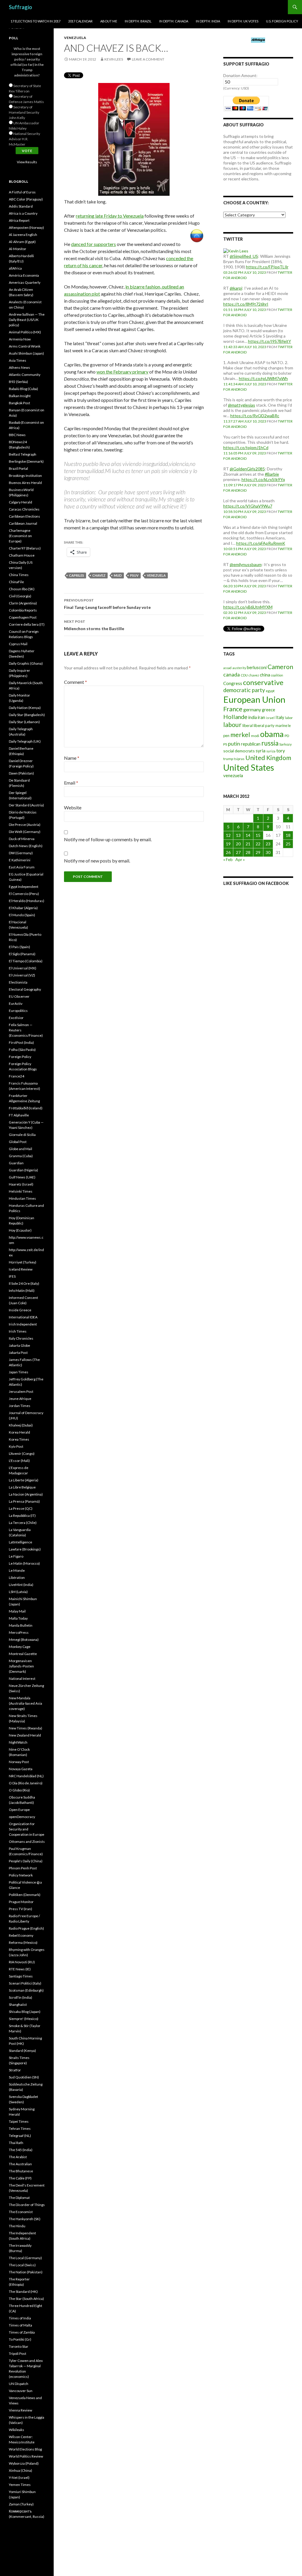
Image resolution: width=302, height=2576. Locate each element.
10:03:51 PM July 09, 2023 (245, 549)
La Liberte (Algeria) (24, 1480)
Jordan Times (20, 1406)
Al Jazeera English (23, 235)
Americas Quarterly (25, 282)
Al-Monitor (18, 249)
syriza (271, 751)
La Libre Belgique (22, 1487)
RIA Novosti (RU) (22, 1962)
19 (228, 844)
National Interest (22, 1679)
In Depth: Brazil (138, 21)
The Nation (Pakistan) (26, 2272)
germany (252, 709)
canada (232, 674)
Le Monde (17, 1570)
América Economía (24, 275)
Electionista (18, 982)
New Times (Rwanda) (26, 1728)
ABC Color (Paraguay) (26, 199)
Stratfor (15, 2070)
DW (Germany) (21, 853)
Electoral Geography (25, 989)
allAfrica (15, 268)
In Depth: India (208, 21)
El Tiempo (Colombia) (26, 961)
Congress (233, 683)
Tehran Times (20, 2129)
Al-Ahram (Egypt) (22, 242)
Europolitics (18, 1011)
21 (248, 844)
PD (287, 736)
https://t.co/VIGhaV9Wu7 (248, 506)
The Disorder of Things (27, 2205)
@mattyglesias (242, 405)
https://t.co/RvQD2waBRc (255, 416)
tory (281, 750)
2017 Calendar (80, 21)
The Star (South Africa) (26, 2299)
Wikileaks (17, 2430)
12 (228, 835)
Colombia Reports (23, 610)
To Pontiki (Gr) (20, 2339)
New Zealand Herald (25, 1735)
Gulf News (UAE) (22, 1177)
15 (258, 835)
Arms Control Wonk (25, 346)
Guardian (16, 1163)
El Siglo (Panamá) (22, 954)
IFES (12, 1276)
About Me (109, 21)
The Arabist (18, 2157)
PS (225, 744)
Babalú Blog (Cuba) (23, 389)
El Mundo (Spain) (22, 915)
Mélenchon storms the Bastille (94, 625)
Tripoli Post (18, 2354)
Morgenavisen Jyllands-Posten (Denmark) (21, 1666)
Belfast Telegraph (23, 454)
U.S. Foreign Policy (282, 21)
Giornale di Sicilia (22, 1135)
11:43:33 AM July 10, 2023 (245, 347)
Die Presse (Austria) (25, 825)
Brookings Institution (25, 476)
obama (272, 734)
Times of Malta (20, 2325)
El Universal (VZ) (22, 975)
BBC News (17, 435)
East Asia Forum (22, 867)
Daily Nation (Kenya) (25, 708)
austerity (239, 668)
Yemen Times (20, 2485)
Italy (280, 717)
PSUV (134, 575)
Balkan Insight (20, 396)
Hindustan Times (22, 1198)
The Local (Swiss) (22, 2265)
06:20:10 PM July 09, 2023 (245, 586)
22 (258, 844)
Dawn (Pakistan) (21, 773)
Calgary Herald (20, 502)
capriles (77, 575)
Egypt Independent (24, 887)
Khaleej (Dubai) (21, 1425)
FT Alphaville (19, 1115)
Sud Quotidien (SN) (24, 2077)
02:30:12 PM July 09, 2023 (245, 613)
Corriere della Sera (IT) (27, 624)
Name (72, 758)
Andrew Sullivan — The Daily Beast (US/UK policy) (27, 320)
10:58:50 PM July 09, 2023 (245, 512)
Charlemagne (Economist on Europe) (20, 536)
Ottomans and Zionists (27, 1841)
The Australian (20, 2164)
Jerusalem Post (21, 1391)
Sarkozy (285, 744)
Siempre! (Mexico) (24, 2019)
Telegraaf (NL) (20, 2136)
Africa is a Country (23, 213)
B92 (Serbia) (18, 382)
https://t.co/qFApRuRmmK (261, 543)
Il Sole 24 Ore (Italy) (24, 1283)
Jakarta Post (18, 1353)
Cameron (280, 667)
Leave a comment (148, 59)
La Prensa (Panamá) (24, 1501)
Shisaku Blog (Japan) (25, 2012)
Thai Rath (16, 2143)
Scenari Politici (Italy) (25, 1983)
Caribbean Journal (23, 523)
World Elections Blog (25, 2449)
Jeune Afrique (20, 1399)
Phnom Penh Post (23, 1868)
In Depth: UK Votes (243, 21)
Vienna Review (20, 2410)
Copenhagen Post (23, 617)
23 (268, 844)
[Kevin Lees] (236, 251)
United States (249, 767)
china (265, 675)
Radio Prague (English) (26, 1928)
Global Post (18, 1142)
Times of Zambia (22, 2332)
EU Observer (19, 996)
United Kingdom (268, 758)
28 (248, 852)
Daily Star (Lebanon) (24, 722)
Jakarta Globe (19, 1345)
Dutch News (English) (26, 846)
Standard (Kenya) (22, 2051)
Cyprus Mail (18, 644)
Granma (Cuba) (21, 1156)
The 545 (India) (21, 2150)
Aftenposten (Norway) (26, 228)
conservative (263, 682)
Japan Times (19, 1372)
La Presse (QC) (21, 1508)
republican (251, 744)
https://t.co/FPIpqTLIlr (267, 267)
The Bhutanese (21, 2171)
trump (228, 759)
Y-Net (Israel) (19, 2478)
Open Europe (19, 1810)
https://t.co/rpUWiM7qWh (263, 378)
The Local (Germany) (25, 2258)
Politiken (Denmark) (25, 1895)
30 (268, 852)
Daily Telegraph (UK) (25, 741)
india (253, 717)
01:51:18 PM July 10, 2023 (245, 310)
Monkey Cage (20, 1647)
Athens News (19, 367)
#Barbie (272, 474)
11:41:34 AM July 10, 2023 (245, 384)
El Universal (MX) (23, 968)
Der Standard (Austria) (26, 805)
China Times (19, 575)
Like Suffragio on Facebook (256, 883)
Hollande (235, 717)
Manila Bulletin (21, 1625)
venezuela (156, 575)
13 (238, 835)
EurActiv (16, 1004)
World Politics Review (26, 2456)
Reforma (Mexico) (23, 1942)
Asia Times (18, 360)
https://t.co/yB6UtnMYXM (248, 607)
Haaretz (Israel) (21, 1184)
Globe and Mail (20, 1149)
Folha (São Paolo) (22, 1050)
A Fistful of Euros (22, 192)
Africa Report (19, 220)
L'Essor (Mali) (19, 1461)
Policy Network (21, 1875)
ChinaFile (16, 582)
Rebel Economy (21, 1935)
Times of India (20, 2318)
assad (227, 668)
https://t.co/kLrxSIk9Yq (263, 479)
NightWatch (18, 1742)
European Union (254, 699)
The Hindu (17, 2226)
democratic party (244, 690)
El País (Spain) (19, 947)
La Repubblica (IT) (22, 1516)
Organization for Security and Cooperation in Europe (27, 1829)
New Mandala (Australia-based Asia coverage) (26, 1703)
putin (234, 744)
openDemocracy (22, 1817)
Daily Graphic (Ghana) (26, 663)
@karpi (236, 288)
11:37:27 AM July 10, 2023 (245, 421)
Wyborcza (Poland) (24, 2463)
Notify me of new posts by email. (97, 861)
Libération (17, 1578)
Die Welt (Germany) (25, 832)
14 (248, 835)
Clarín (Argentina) (23, 603)
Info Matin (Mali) (22, 1291)
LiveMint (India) (21, 1585)
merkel (240, 735)
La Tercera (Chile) (23, 1523)
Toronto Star (19, 2346)
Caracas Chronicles (24, 509)
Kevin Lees (114, 59)
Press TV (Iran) (20, 1909)
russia (270, 743)
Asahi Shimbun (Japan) (26, 353)
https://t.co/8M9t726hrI (246, 304)
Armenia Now (20, 339)
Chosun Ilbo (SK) (22, 589)
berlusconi (257, 667)
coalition (277, 675)
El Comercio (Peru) (24, 894)
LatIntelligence (20, 1542)
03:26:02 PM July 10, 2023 (245, 272)
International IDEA (23, 1317)
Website (73, 807)
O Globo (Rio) (19, 1790)
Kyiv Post (16, 1446)
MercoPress (19, 1632)
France (233, 709)
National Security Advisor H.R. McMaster (24, 139)
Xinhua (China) (20, 2470)
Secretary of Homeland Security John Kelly (24, 112)
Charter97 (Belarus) (25, 548)
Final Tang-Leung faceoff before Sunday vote (107, 604)
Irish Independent (23, 1324)
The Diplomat (19, 2198)
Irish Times (18, 1331)
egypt (270, 691)
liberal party (264, 725)
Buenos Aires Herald (25, 483)
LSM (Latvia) (18, 1592)
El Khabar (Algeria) (23, 908)
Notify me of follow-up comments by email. (108, 839)
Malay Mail (17, 1611)
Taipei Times (19, 2121)
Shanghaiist (18, 2004)
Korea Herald (19, 1432)
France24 (17, 1076)
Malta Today (18, 1618)
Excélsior (16, 1018)
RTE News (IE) (20, 1969)
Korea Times (19, 1439)
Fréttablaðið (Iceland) (26, 1108)
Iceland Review (21, 1269)
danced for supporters (93, 244)
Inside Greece (20, 1310)
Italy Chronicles (21, 1338)
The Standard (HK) (23, 2292)
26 (228, 852)
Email (71, 783)
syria (261, 751)
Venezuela (75, 38)
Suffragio (20, 7)
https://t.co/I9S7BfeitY (270, 341)
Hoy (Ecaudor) (20, 1230)
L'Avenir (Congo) (22, 1454)
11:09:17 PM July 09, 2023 (245, 485)
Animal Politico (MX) (25, 332)
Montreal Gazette (23, 1654)
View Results (27, 162)
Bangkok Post (19, 403)
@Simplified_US (244, 256)
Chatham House (22, 555)
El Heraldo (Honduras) (27, 901)
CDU (244, 675)
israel (270, 718)
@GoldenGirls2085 (247, 469)
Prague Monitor (21, 1902)
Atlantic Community (25, 375)
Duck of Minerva (22, 839)
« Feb (228, 859)
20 (238, 844)
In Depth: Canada (174, 21)
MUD (118, 575)
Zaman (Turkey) (21, 2504)
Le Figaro (16, 1556)
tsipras (239, 759)
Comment (75, 682)
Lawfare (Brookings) (25, 1549)
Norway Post (19, 1762)
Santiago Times (21, 1976)
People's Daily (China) (26, 1861)
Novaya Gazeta (21, 1769)
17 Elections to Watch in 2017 (36, 21)
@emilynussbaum (246, 564)
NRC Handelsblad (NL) (26, 1776)
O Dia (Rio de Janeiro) (26, 1783)
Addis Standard (21, 206)
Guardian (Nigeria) (23, 1170)
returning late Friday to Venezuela (110, 216)
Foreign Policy (20, 1057)
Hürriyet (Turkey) (23, 1262)
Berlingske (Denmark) (26, 461)
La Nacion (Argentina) (26, 1494)
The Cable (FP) (20, 2178)
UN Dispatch (19, 2384)
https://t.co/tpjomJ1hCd (246, 447)
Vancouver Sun (21, 2391)
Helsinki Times (21, 1191)
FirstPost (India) (21, 1042)
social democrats (239, 751)
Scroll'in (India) (20, 1997)
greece (269, 710)
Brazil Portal (18, 468)
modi (255, 736)
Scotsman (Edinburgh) (26, 1990)
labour (232, 725)
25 (288, 844)
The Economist (21, 2212)
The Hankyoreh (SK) (25, 2219)
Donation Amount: (240, 75)
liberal (248, 725)
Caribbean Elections (24, 516)
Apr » (240, 859)
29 (258, 852)
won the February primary (122, 372)
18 (288, 835)
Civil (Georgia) (20, 596)
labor (289, 718)
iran (261, 717)
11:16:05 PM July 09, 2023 (245, 453)
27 (238, 852)
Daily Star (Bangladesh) (27, 715)
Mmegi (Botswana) (24, 1640)
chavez (99, 575)
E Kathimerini (20, 860)
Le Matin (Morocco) (24, 1563)
